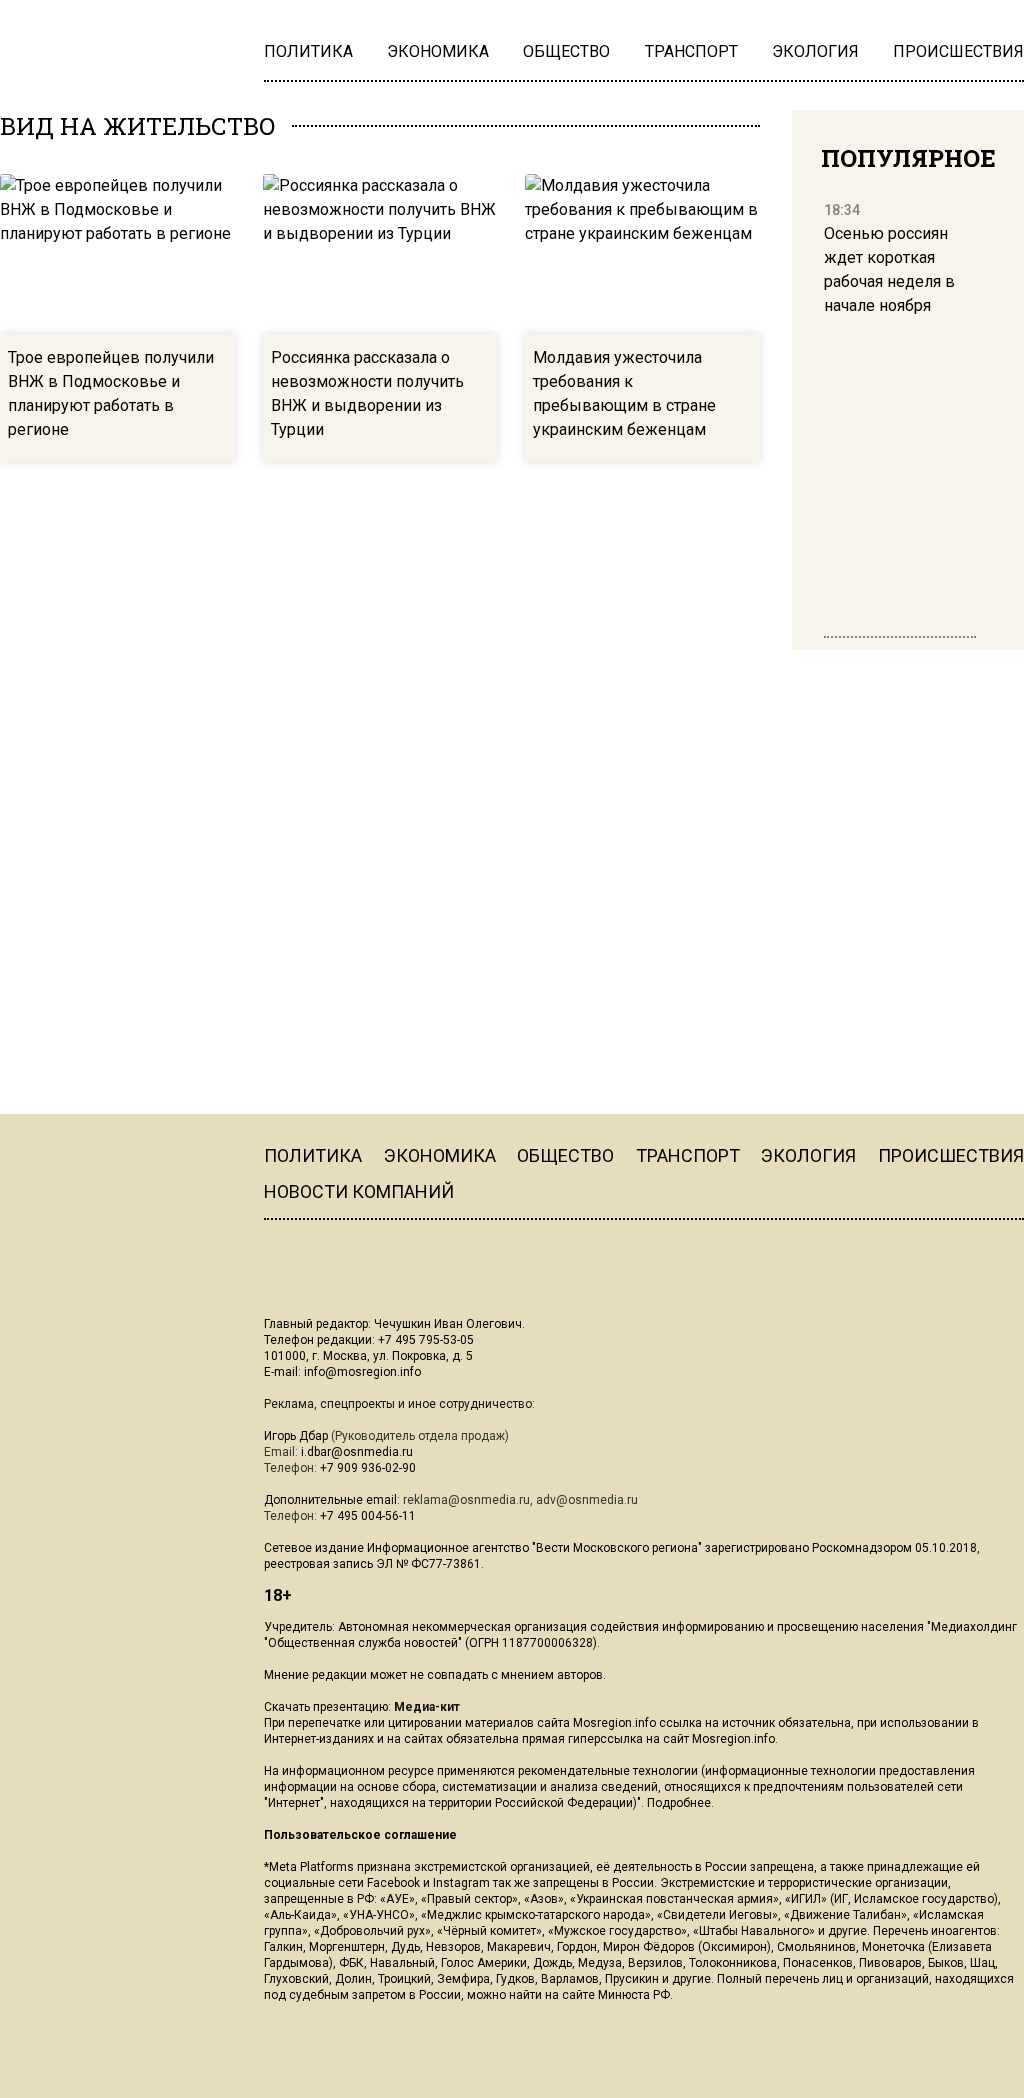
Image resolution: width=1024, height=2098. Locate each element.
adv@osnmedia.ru (587, 1500)
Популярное (908, 158)
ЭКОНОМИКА (440, 1155)
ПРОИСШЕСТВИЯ (951, 1155)
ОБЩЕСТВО (565, 1155)
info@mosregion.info (362, 1372)
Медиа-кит (427, 1707)
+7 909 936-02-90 (368, 1468)
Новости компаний (359, 1191)
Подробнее (679, 1803)
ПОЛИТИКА (313, 1155)
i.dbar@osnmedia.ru (357, 1452)
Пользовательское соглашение (360, 1835)
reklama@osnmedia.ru (466, 1500)
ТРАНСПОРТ (688, 1155)
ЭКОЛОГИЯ (808, 1155)
